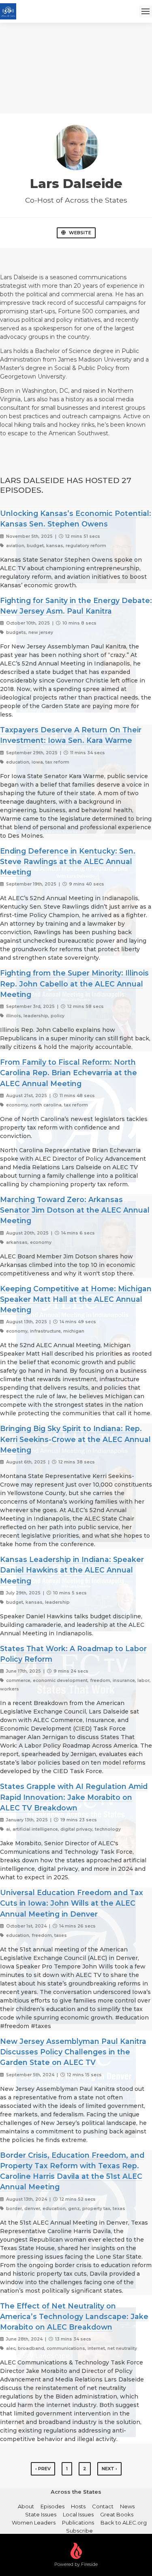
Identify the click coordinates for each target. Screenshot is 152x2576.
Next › (109, 2469)
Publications (78, 2523)
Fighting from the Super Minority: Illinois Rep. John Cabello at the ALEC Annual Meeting (74, 984)
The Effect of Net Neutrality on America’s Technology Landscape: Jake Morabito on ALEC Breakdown (74, 2317)
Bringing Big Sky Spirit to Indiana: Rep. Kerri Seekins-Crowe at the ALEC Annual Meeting (75, 1439)
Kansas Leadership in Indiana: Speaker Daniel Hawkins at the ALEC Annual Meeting (72, 1570)
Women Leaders (34, 2523)
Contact (103, 2506)
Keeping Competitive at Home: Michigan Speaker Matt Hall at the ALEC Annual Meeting (76, 1299)
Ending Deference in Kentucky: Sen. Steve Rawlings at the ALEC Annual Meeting (68, 862)
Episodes (52, 2506)
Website (80, 233)
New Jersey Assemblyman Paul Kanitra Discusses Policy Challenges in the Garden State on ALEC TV (73, 2052)
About (26, 2506)
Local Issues (78, 2514)
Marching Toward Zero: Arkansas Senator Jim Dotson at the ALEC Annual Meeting (75, 1210)
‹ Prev (43, 2469)
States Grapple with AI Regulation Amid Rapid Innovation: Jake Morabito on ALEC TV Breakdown (74, 1797)
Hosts (78, 2506)
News (127, 2506)
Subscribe (79, 2531)
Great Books (117, 2514)
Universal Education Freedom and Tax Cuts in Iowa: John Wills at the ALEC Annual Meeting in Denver (72, 1903)
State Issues (41, 2514)
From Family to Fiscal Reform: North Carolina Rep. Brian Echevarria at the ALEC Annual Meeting (69, 1073)
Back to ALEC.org (124, 2523)
